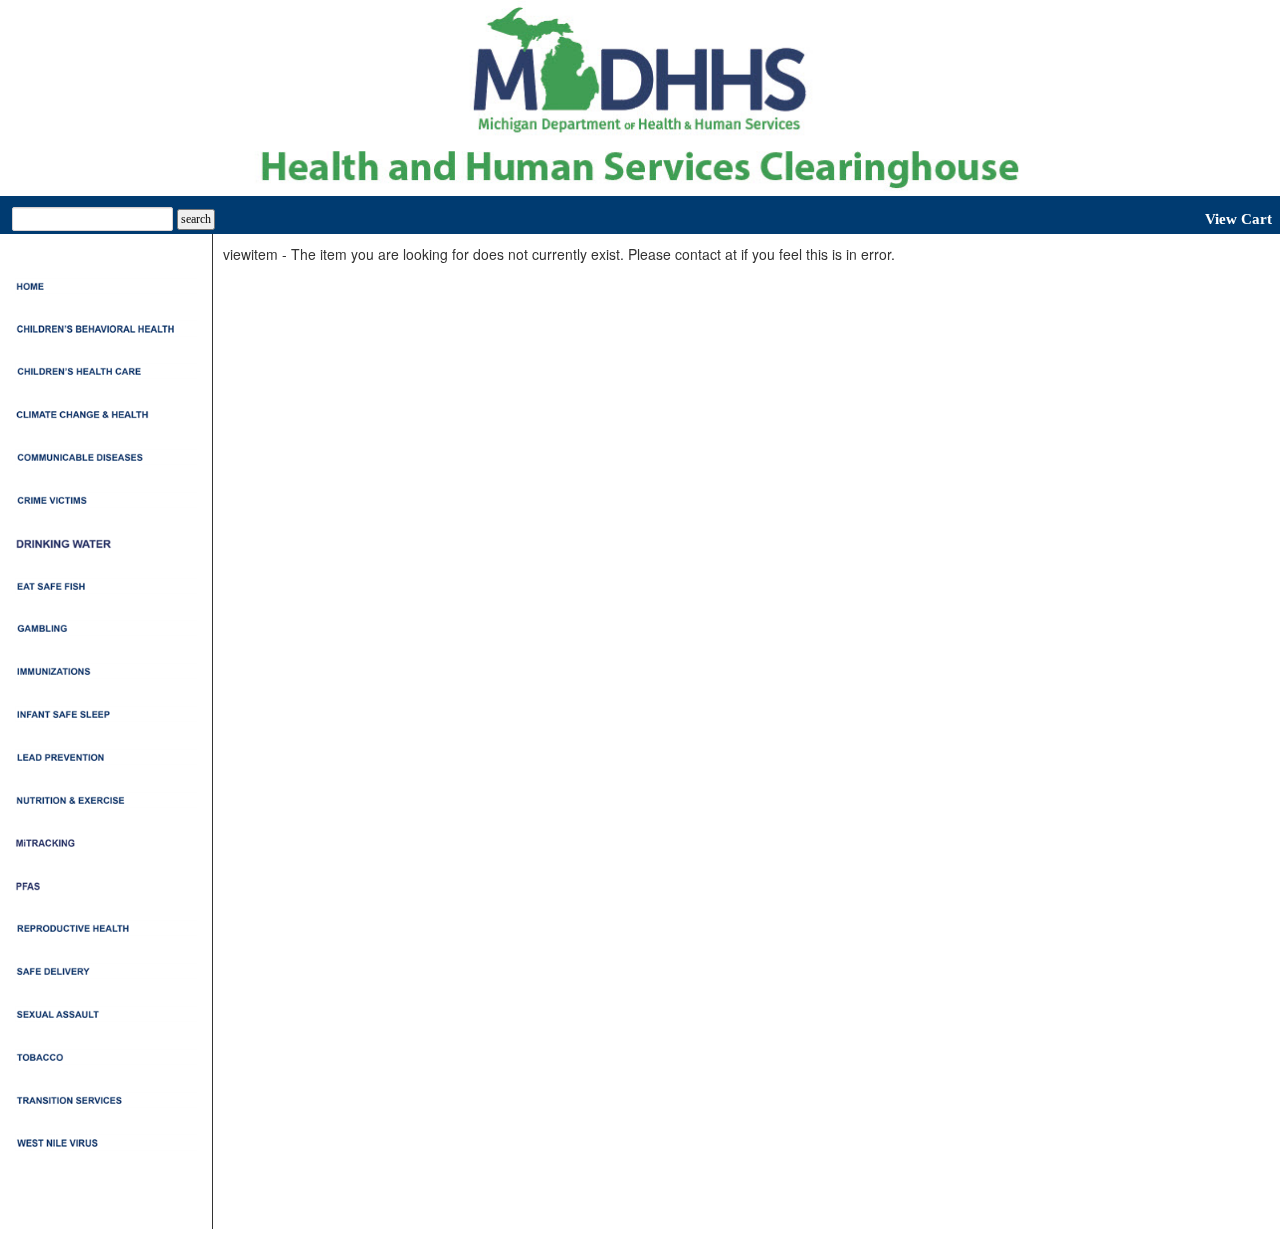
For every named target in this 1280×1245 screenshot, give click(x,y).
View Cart (1238, 219)
